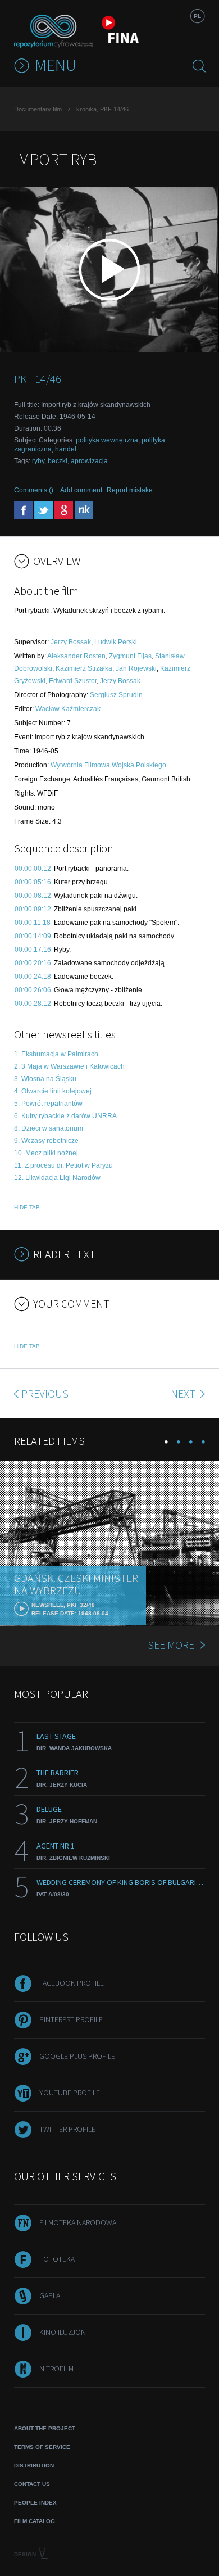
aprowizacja (89, 461)
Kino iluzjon (63, 2332)
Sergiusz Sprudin (116, 695)
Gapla (50, 2295)
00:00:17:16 (33, 950)
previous (45, 1393)
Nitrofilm (56, 2369)
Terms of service (42, 2447)
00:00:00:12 (33, 869)
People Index (35, 2503)
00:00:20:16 (33, 963)
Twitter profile (67, 2129)
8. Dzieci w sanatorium (49, 1128)
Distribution (34, 2466)
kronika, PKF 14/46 (102, 109)
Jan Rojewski (136, 668)
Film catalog (35, 2521)
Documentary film (38, 109)
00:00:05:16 (33, 882)
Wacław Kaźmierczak (68, 709)
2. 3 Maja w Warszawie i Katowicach (69, 1066)
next (184, 1393)
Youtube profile (70, 2093)
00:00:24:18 (33, 977)
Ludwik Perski (116, 642)
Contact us (32, 2484)
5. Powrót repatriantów (48, 1104)
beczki (58, 461)
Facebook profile (72, 1983)
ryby (38, 461)
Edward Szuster (73, 681)
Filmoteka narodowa (78, 2222)
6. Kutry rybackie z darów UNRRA (65, 1116)
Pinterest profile (71, 2019)
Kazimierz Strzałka (84, 668)
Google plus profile (77, 2056)
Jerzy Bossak (71, 642)
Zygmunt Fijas (130, 656)
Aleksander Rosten (76, 656)
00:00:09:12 (33, 909)
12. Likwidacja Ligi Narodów (57, 1178)
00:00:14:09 (33, 936)
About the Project (45, 2428)
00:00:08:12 (33, 896)
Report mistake (130, 490)
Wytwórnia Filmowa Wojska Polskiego (108, 765)
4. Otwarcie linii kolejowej (53, 1091)
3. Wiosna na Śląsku (45, 1079)
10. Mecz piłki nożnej (46, 1153)
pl (197, 16)
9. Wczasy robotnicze (46, 1141)
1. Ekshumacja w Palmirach (56, 1054)
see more (171, 1645)
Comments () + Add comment (58, 490)
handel (66, 449)
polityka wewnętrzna (107, 440)
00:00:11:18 (33, 923)
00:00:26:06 (33, 990)
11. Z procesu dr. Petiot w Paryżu (63, 1165)
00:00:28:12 (33, 1004)
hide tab (27, 1207)
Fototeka (57, 2259)
